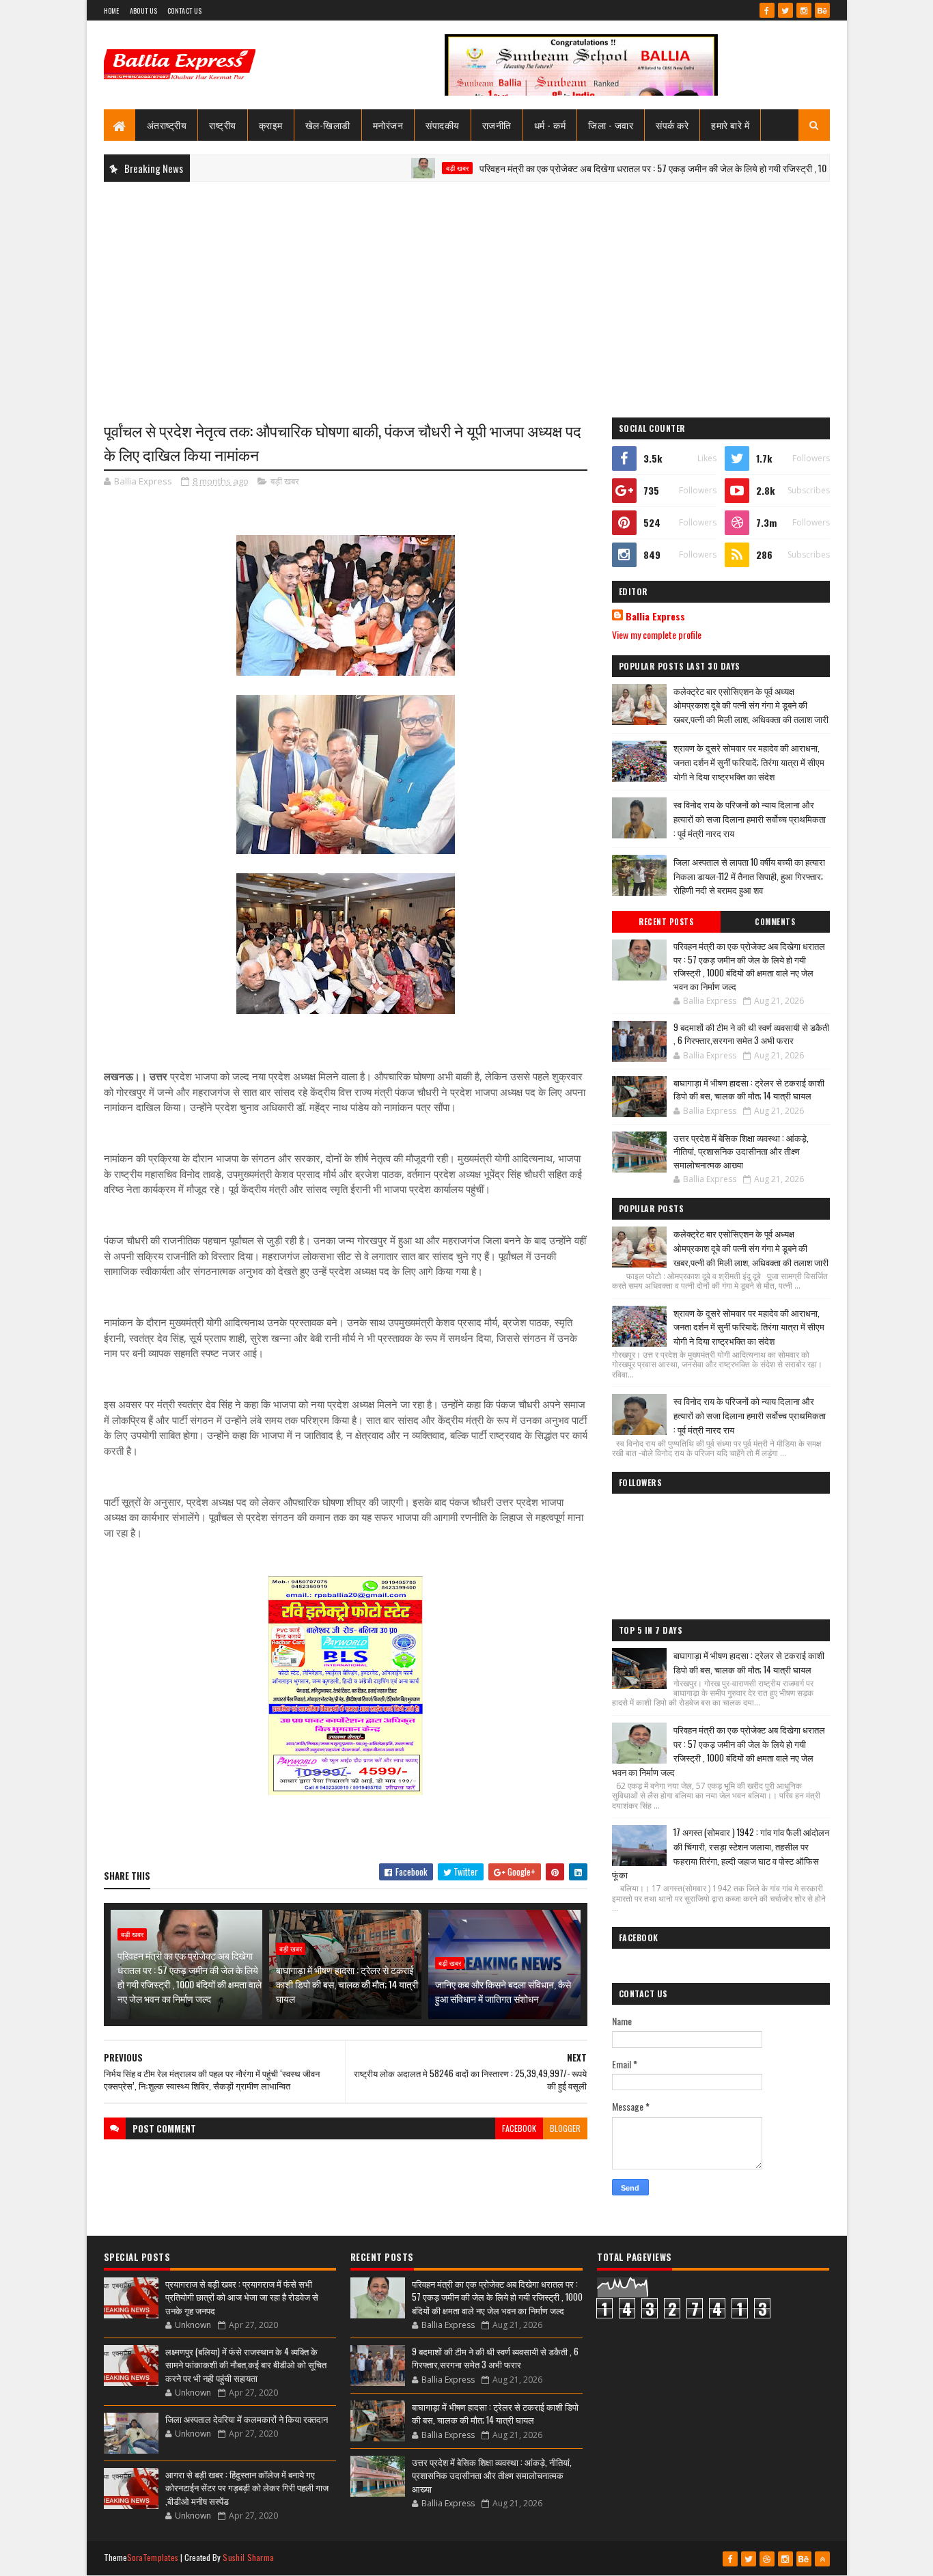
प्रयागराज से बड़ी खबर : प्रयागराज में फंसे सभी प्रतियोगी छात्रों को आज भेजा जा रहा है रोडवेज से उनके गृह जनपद (242, 2297)
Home (112, 11)
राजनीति (497, 125)
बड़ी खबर (402, 168)
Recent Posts (666, 922)
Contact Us (184, 11)
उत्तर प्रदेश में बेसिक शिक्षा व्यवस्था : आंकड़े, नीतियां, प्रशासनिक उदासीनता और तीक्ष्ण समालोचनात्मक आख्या (741, 1151)
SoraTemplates (153, 2557)
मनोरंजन (388, 125)
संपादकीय (443, 125)
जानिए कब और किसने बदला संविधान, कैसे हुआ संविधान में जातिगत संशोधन (503, 1991)
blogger (565, 2128)
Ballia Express (655, 616)
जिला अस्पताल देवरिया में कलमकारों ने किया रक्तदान (247, 2419)
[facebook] (767, 10)
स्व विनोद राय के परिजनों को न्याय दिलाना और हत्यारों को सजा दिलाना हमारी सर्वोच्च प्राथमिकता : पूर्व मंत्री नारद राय (750, 819)
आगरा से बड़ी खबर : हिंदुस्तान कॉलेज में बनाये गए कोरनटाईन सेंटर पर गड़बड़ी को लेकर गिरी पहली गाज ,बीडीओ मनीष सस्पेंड (247, 2488)
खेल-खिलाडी (328, 125)
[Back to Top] (822, 2559)
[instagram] (804, 10)
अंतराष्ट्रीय (167, 125)
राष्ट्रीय (223, 125)
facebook (519, 2128)
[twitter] (785, 10)
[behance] (822, 10)
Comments (775, 922)
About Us (143, 11)
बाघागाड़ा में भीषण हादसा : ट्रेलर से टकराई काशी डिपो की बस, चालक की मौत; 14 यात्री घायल (347, 1984)
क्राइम (271, 125)
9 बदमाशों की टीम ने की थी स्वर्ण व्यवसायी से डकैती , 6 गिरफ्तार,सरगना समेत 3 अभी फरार (751, 1034)
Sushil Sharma (248, 2557)
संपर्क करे (672, 125)
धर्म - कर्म (550, 125)
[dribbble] (767, 2559)
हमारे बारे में (730, 125)
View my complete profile (657, 634)
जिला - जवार (611, 125)
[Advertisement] (467, 291)
